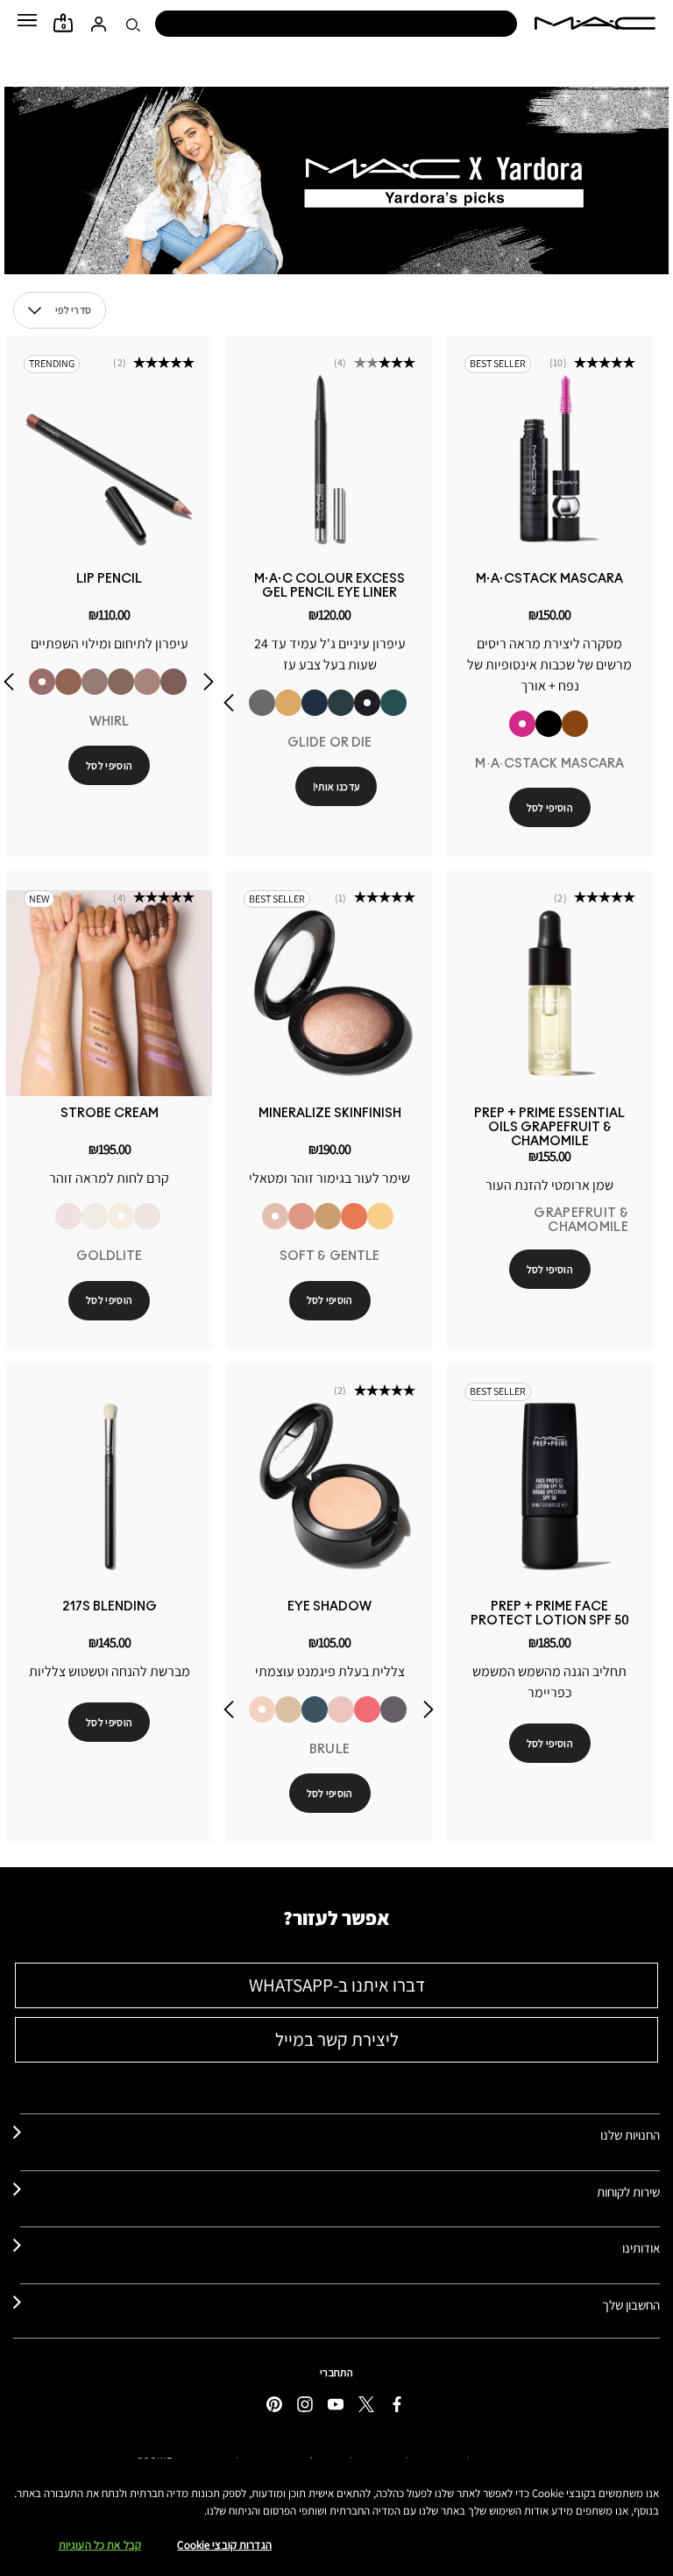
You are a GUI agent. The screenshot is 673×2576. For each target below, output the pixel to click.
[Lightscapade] (328, 1216)
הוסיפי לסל (550, 807)
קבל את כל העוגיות (100, 2545)
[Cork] (121, 682)
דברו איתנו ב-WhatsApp (337, 1985)
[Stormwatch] (315, 1709)
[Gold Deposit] (354, 1216)
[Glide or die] (367, 703)
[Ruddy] (367, 1709)
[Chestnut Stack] (575, 724)
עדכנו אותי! (336, 786)
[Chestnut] (174, 682)
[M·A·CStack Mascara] (522, 724)
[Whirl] (42, 682)
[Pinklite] (68, 1216)
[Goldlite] (121, 1216)
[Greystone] (393, 1709)
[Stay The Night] (315, 703)
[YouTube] (336, 2404)
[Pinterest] (274, 2404)
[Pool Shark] (393, 703)
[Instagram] (305, 2404)
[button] (27, 20)
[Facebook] (397, 2404)
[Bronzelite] (95, 1216)
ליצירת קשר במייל (337, 2039)
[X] (366, 2404)
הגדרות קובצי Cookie (224, 2545)
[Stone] (95, 682)
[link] (550, 458)
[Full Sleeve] (288, 703)
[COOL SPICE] (68, 682)
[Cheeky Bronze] (301, 1216)
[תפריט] (27, 20)
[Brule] (262, 1709)
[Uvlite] (147, 1216)
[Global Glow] (380, 1216)
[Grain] (341, 1709)
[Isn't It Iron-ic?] (262, 703)
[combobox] (60, 310)
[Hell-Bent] (341, 703)
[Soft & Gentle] (275, 1216)
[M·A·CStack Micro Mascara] (549, 724)
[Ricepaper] (288, 1709)
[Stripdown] (147, 682)
